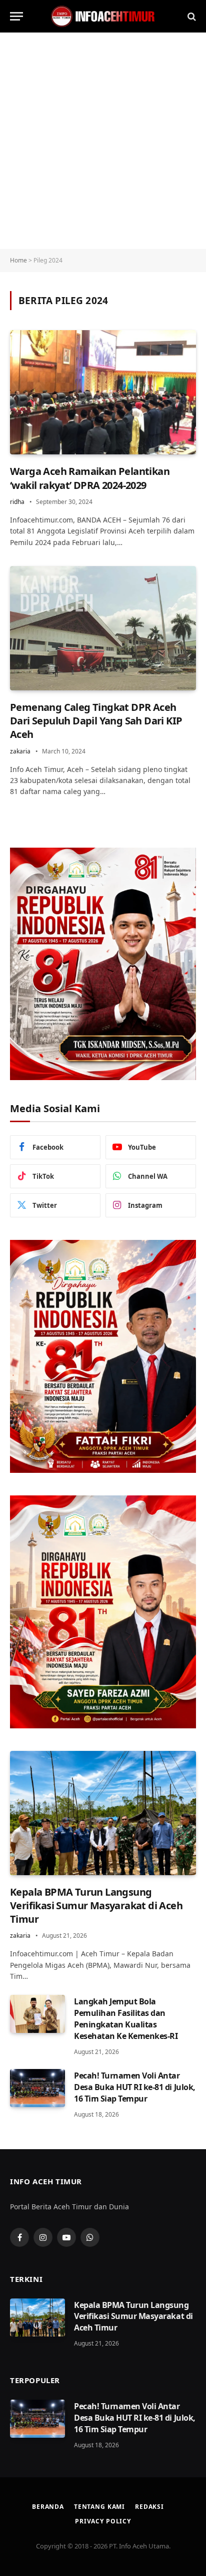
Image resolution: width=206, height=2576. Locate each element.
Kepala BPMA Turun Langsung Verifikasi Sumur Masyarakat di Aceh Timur (96, 1905)
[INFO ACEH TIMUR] (103, 16)
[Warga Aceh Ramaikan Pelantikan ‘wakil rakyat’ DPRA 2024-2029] (103, 392)
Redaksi (149, 2507)
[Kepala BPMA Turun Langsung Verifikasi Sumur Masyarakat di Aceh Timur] (103, 1813)
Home (18, 260)
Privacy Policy (103, 2521)
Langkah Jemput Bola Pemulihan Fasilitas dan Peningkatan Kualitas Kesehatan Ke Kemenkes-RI (126, 2019)
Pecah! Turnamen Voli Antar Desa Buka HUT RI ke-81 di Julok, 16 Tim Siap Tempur (135, 2087)
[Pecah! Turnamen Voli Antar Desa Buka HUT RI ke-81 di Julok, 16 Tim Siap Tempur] (37, 2088)
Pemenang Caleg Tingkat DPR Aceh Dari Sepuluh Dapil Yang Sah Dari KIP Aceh (96, 721)
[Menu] (16, 16)
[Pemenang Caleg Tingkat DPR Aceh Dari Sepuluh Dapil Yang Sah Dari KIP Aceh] (103, 628)
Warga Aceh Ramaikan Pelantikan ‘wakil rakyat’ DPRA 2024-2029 (90, 478)
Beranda (48, 2507)
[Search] (191, 16)
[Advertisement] (103, 141)
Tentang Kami (99, 2507)
